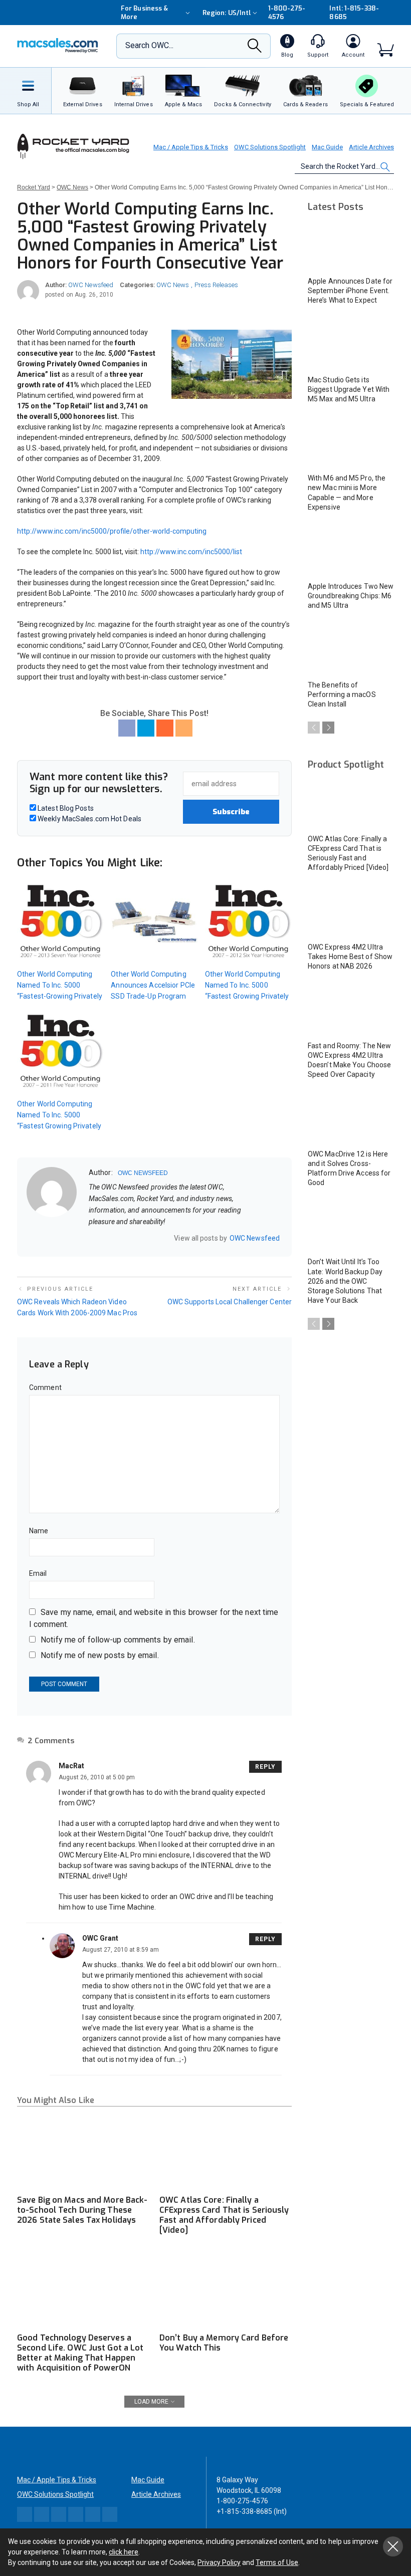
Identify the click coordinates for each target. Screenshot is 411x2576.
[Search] (255, 49)
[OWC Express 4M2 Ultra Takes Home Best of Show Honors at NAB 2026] (351, 912)
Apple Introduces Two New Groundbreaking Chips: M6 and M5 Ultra (351, 596)
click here (124, 2552)
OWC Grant (100, 1938)
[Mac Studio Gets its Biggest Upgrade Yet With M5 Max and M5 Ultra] (351, 344)
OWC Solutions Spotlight (270, 147)
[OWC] (58, 46)
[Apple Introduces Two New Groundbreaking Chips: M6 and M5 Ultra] (351, 551)
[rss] (157, 1238)
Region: (227, 13)
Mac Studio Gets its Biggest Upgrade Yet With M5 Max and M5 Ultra (349, 389)
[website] (92, 1238)
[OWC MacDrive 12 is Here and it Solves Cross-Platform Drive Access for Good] (351, 1119)
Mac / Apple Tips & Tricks (191, 147)
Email (38, 1573)
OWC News (173, 285)
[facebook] (105, 1238)
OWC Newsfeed (91, 285)
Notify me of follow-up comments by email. (118, 1640)
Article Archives (371, 147)
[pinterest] (131, 1238)
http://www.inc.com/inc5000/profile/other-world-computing (112, 531)
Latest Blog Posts (65, 808)
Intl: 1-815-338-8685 (354, 13)
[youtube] (144, 1238)
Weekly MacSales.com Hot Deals (89, 819)
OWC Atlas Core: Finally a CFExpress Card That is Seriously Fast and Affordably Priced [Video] (224, 2215)
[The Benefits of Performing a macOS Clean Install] (351, 650)
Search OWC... (149, 45)
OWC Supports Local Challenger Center (230, 1302)
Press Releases (216, 285)
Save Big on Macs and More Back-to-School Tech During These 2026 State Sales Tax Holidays (82, 2210)
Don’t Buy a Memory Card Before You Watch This (224, 2343)
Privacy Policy (219, 2562)
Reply (265, 1767)
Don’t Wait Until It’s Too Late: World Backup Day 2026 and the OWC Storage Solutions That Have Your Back (345, 1281)
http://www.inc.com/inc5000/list (191, 552)
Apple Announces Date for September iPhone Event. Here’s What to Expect (350, 291)
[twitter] (118, 1238)
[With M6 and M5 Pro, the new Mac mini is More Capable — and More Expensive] (351, 443)
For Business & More (144, 13)
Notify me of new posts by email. (100, 1655)
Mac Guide (327, 147)
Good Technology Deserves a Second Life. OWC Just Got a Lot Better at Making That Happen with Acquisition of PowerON (80, 2353)
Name (39, 1531)
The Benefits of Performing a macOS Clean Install (342, 694)
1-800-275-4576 (287, 13)
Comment (45, 1387)
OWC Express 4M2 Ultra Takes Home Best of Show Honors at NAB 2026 (350, 957)
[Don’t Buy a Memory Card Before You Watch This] (226, 2290)
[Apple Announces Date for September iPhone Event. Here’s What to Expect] (351, 246)
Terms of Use (277, 2562)
